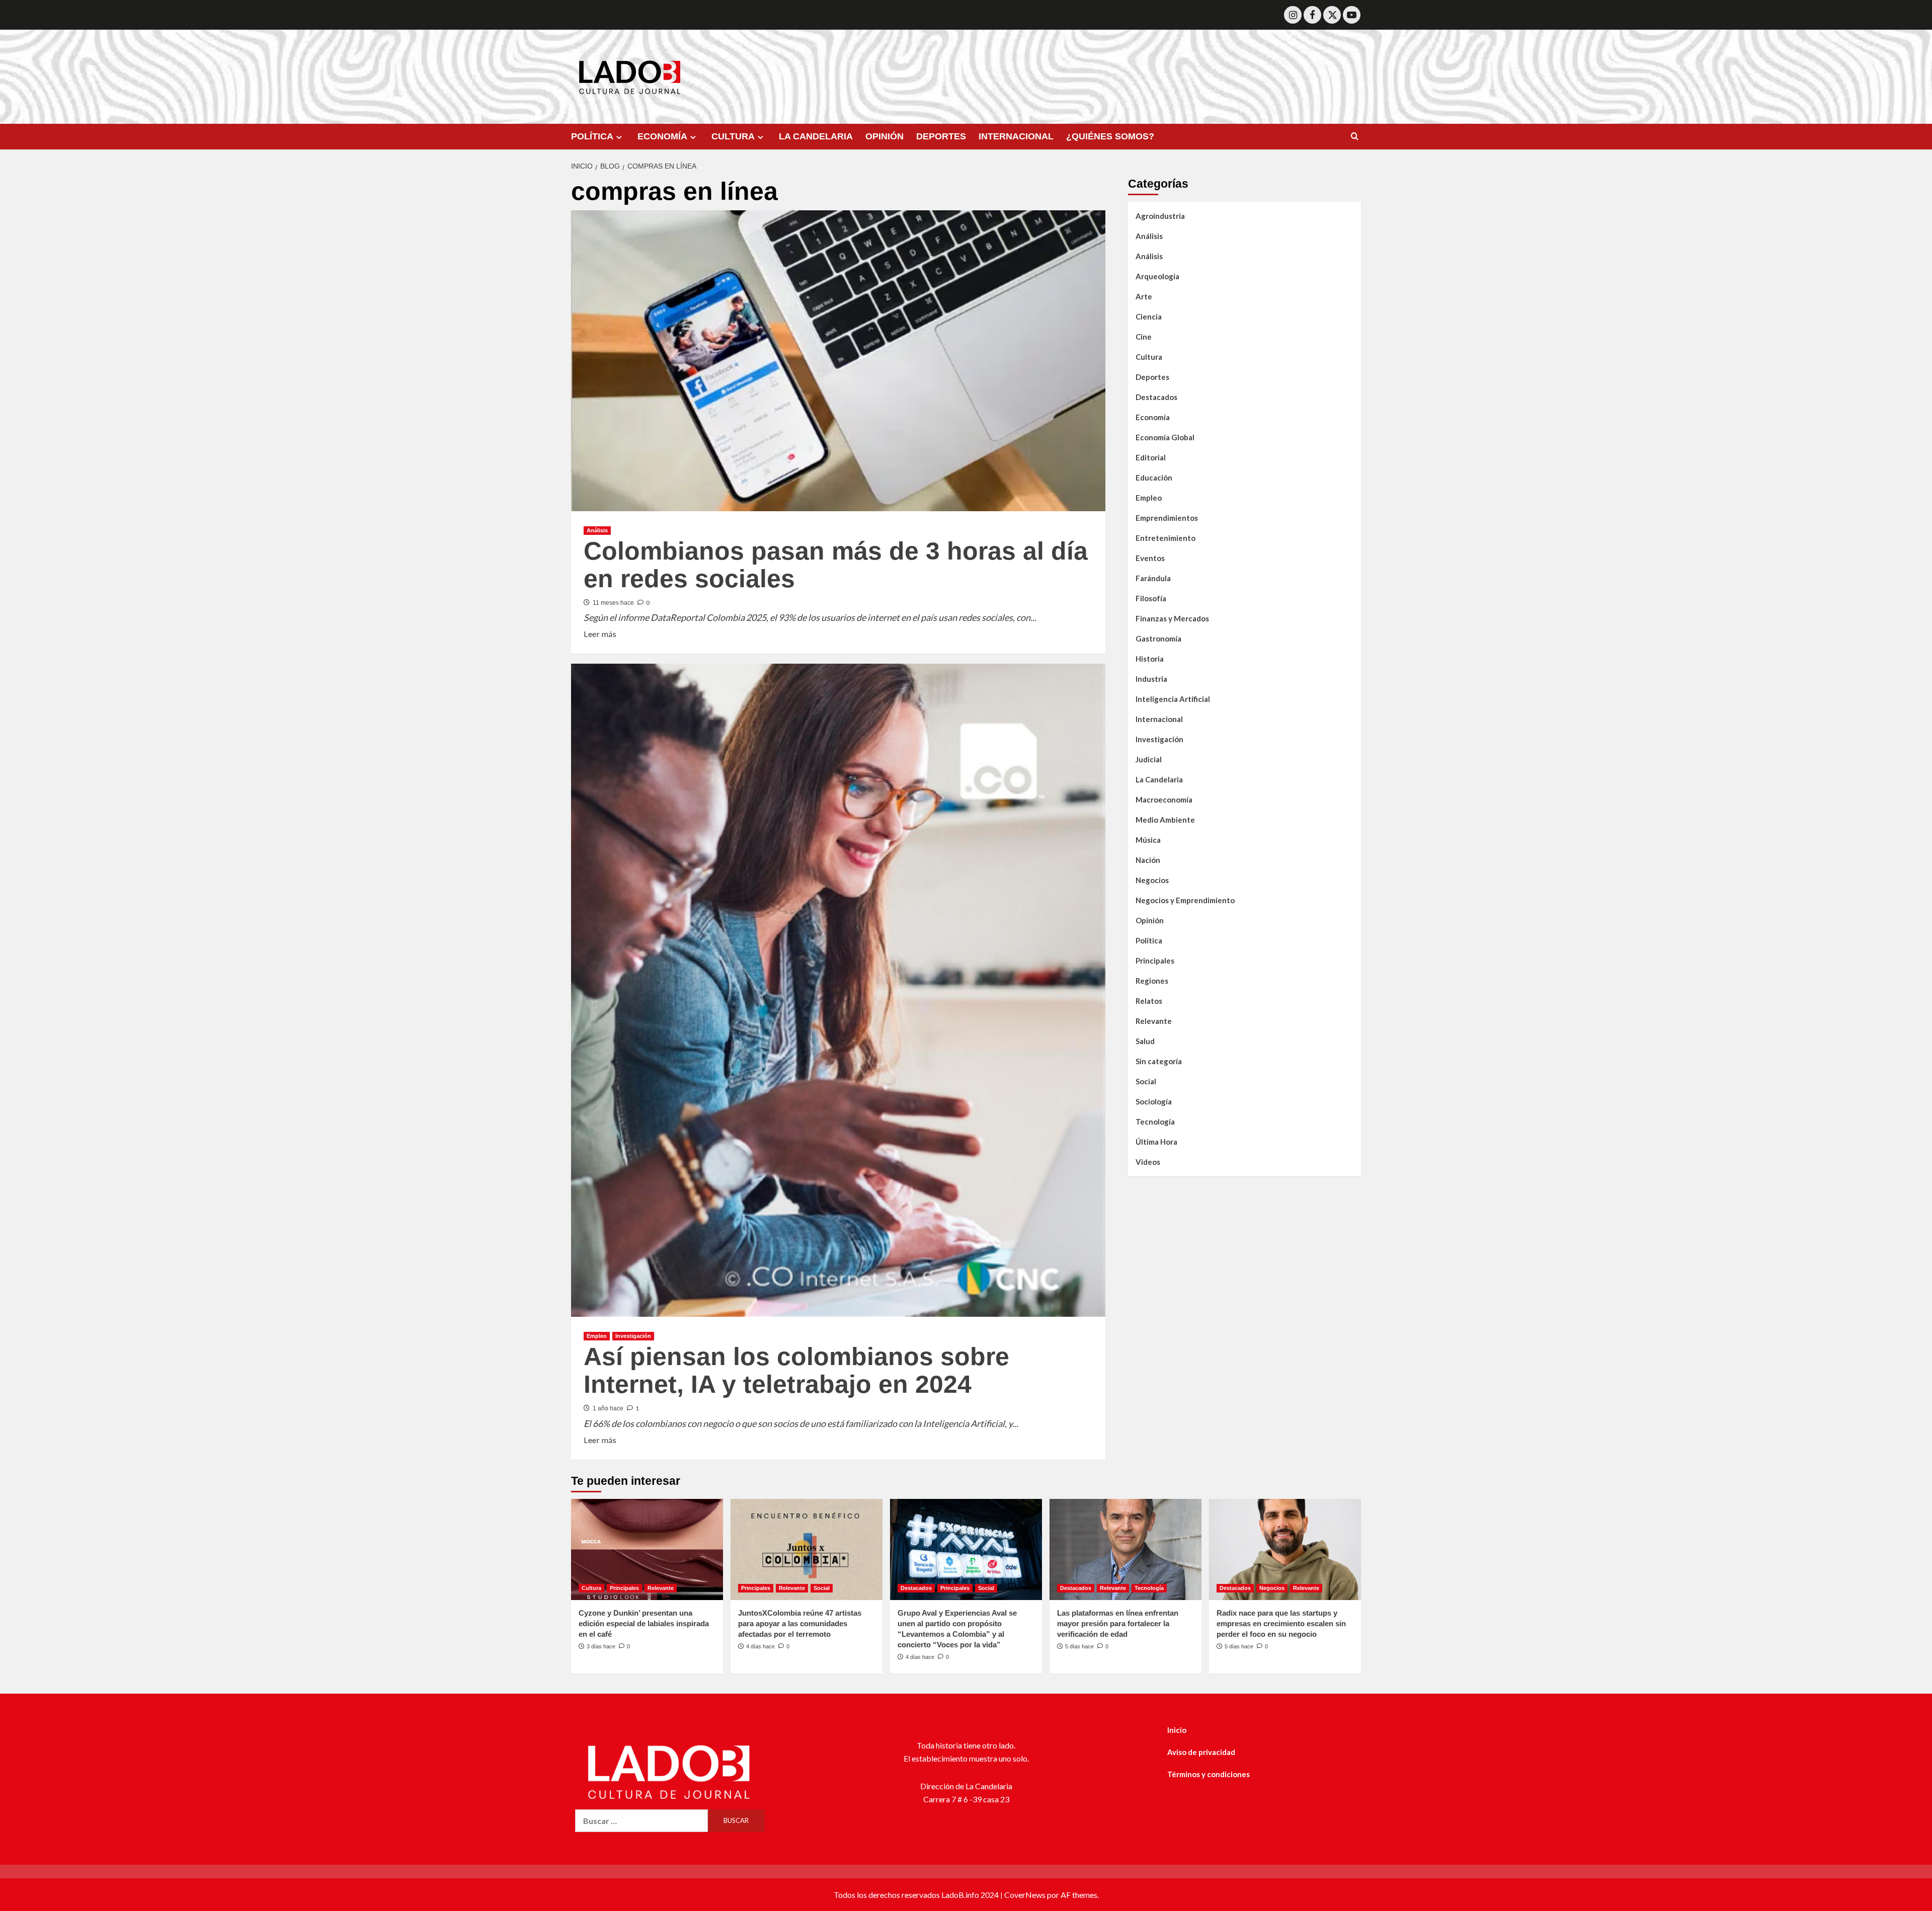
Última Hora (1156, 1142)
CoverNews (1025, 1895)
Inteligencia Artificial (1173, 699)
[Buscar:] (641, 1821)
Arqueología (1157, 276)
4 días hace (760, 1646)
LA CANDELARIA (816, 136)
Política (1149, 940)
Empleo (597, 1336)
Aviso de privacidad (1201, 1752)
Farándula (1153, 578)
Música (1148, 840)
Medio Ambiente (1165, 820)
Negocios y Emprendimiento (1185, 900)
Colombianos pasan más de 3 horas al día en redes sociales (836, 565)
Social (1146, 1081)
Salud (1145, 1041)
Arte (1144, 296)
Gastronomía (1158, 639)
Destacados (1156, 397)
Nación (1148, 860)
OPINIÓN (884, 136)
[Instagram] (1293, 15)
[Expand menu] (619, 137)
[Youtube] (1352, 15)
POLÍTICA (592, 136)
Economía (1153, 417)
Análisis (597, 530)
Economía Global (1165, 437)
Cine (1144, 337)
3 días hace (601, 1646)
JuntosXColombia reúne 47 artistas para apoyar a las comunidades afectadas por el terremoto (800, 1623)
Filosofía (1151, 598)
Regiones (1152, 981)
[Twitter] (1332, 15)
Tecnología (1155, 1122)
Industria (1151, 679)
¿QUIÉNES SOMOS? (1110, 136)
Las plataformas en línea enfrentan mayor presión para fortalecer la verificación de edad (1118, 1623)
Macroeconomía (1164, 800)
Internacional (1159, 719)
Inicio (1177, 1730)
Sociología (1154, 1101)
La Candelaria (1159, 779)
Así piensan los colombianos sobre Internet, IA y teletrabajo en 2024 (796, 1370)
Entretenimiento (1165, 538)
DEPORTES (941, 136)
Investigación (633, 1336)
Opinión (1150, 920)
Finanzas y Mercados (1172, 618)
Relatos (1149, 1001)
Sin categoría (1159, 1061)
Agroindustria (1160, 216)
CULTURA (733, 136)
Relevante (1154, 1021)
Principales (1155, 961)
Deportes (1152, 377)
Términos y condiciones (1209, 1774)
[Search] (1355, 137)
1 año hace (608, 1408)
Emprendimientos (1167, 518)
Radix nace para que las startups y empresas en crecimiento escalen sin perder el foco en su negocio (1281, 1623)
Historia (1150, 659)
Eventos (1150, 558)
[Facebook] (1312, 15)
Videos (1148, 1162)
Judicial (1149, 759)
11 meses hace (613, 603)
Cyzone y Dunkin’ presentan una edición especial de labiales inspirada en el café (644, 1623)
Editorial (1151, 457)
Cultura (1149, 357)
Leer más (600, 633)
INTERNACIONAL (1016, 136)
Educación (1154, 477)
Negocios (1152, 880)
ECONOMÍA (662, 136)
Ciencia (1149, 316)
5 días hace (1079, 1646)
